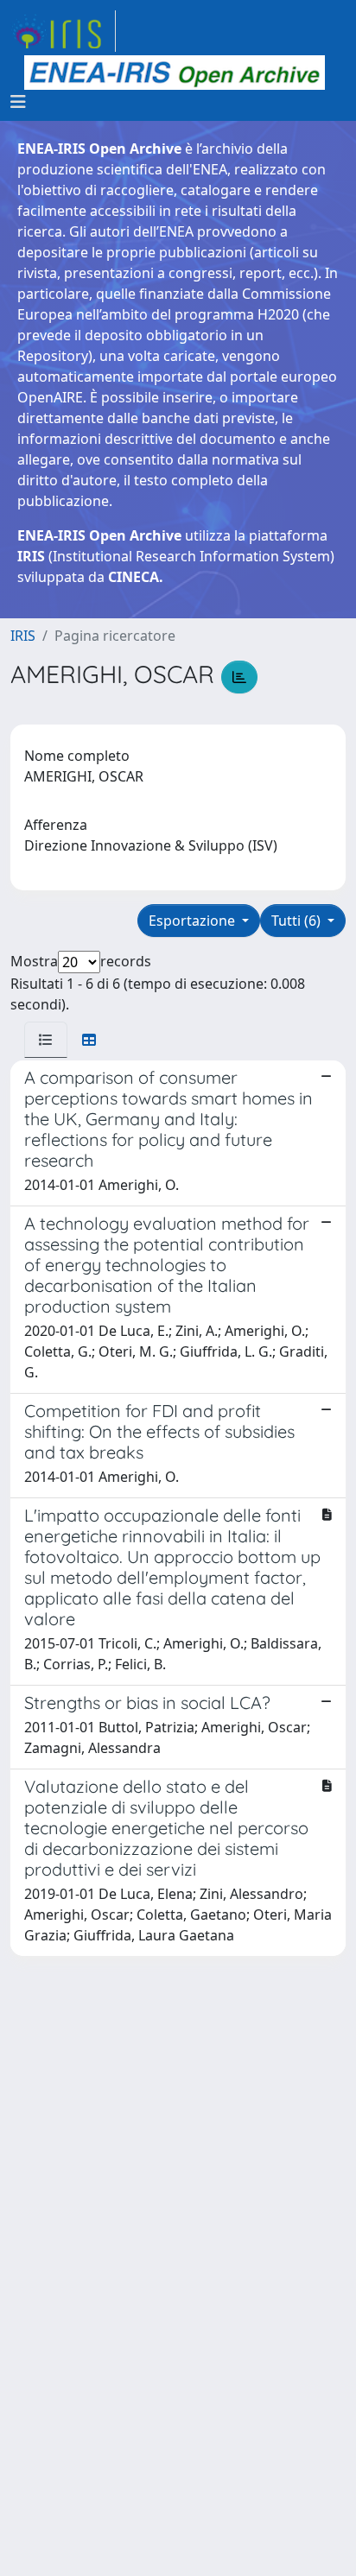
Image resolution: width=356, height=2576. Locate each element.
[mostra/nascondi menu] (18, 102)
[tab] (46, 1040)
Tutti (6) (298, 921)
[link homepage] (63, 31)
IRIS (23, 636)
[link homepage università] (175, 73)
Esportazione (194, 921)
